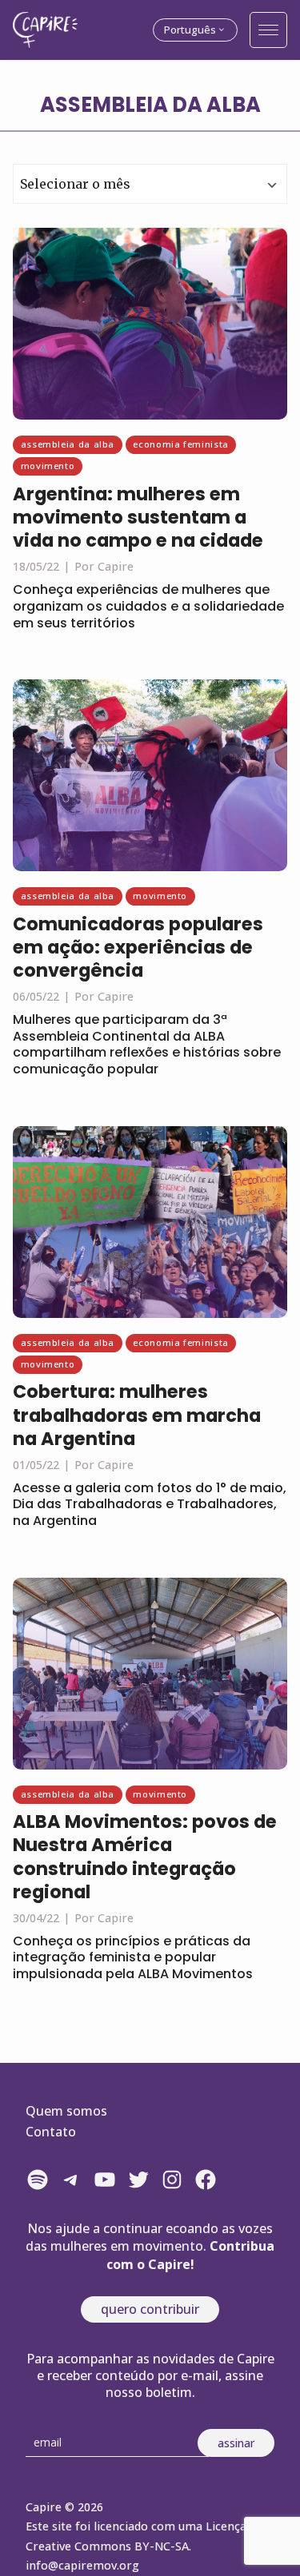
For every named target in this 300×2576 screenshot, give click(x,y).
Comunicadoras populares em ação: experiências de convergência (138, 947)
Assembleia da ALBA (68, 444)
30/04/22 (36, 1918)
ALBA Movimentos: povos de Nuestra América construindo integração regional (145, 1856)
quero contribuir (150, 2309)
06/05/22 (36, 996)
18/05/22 (36, 566)
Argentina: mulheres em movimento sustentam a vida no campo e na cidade (138, 517)
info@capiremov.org (82, 2565)
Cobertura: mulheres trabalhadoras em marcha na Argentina (137, 1415)
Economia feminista (181, 444)
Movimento (48, 466)
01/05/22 (36, 1465)
